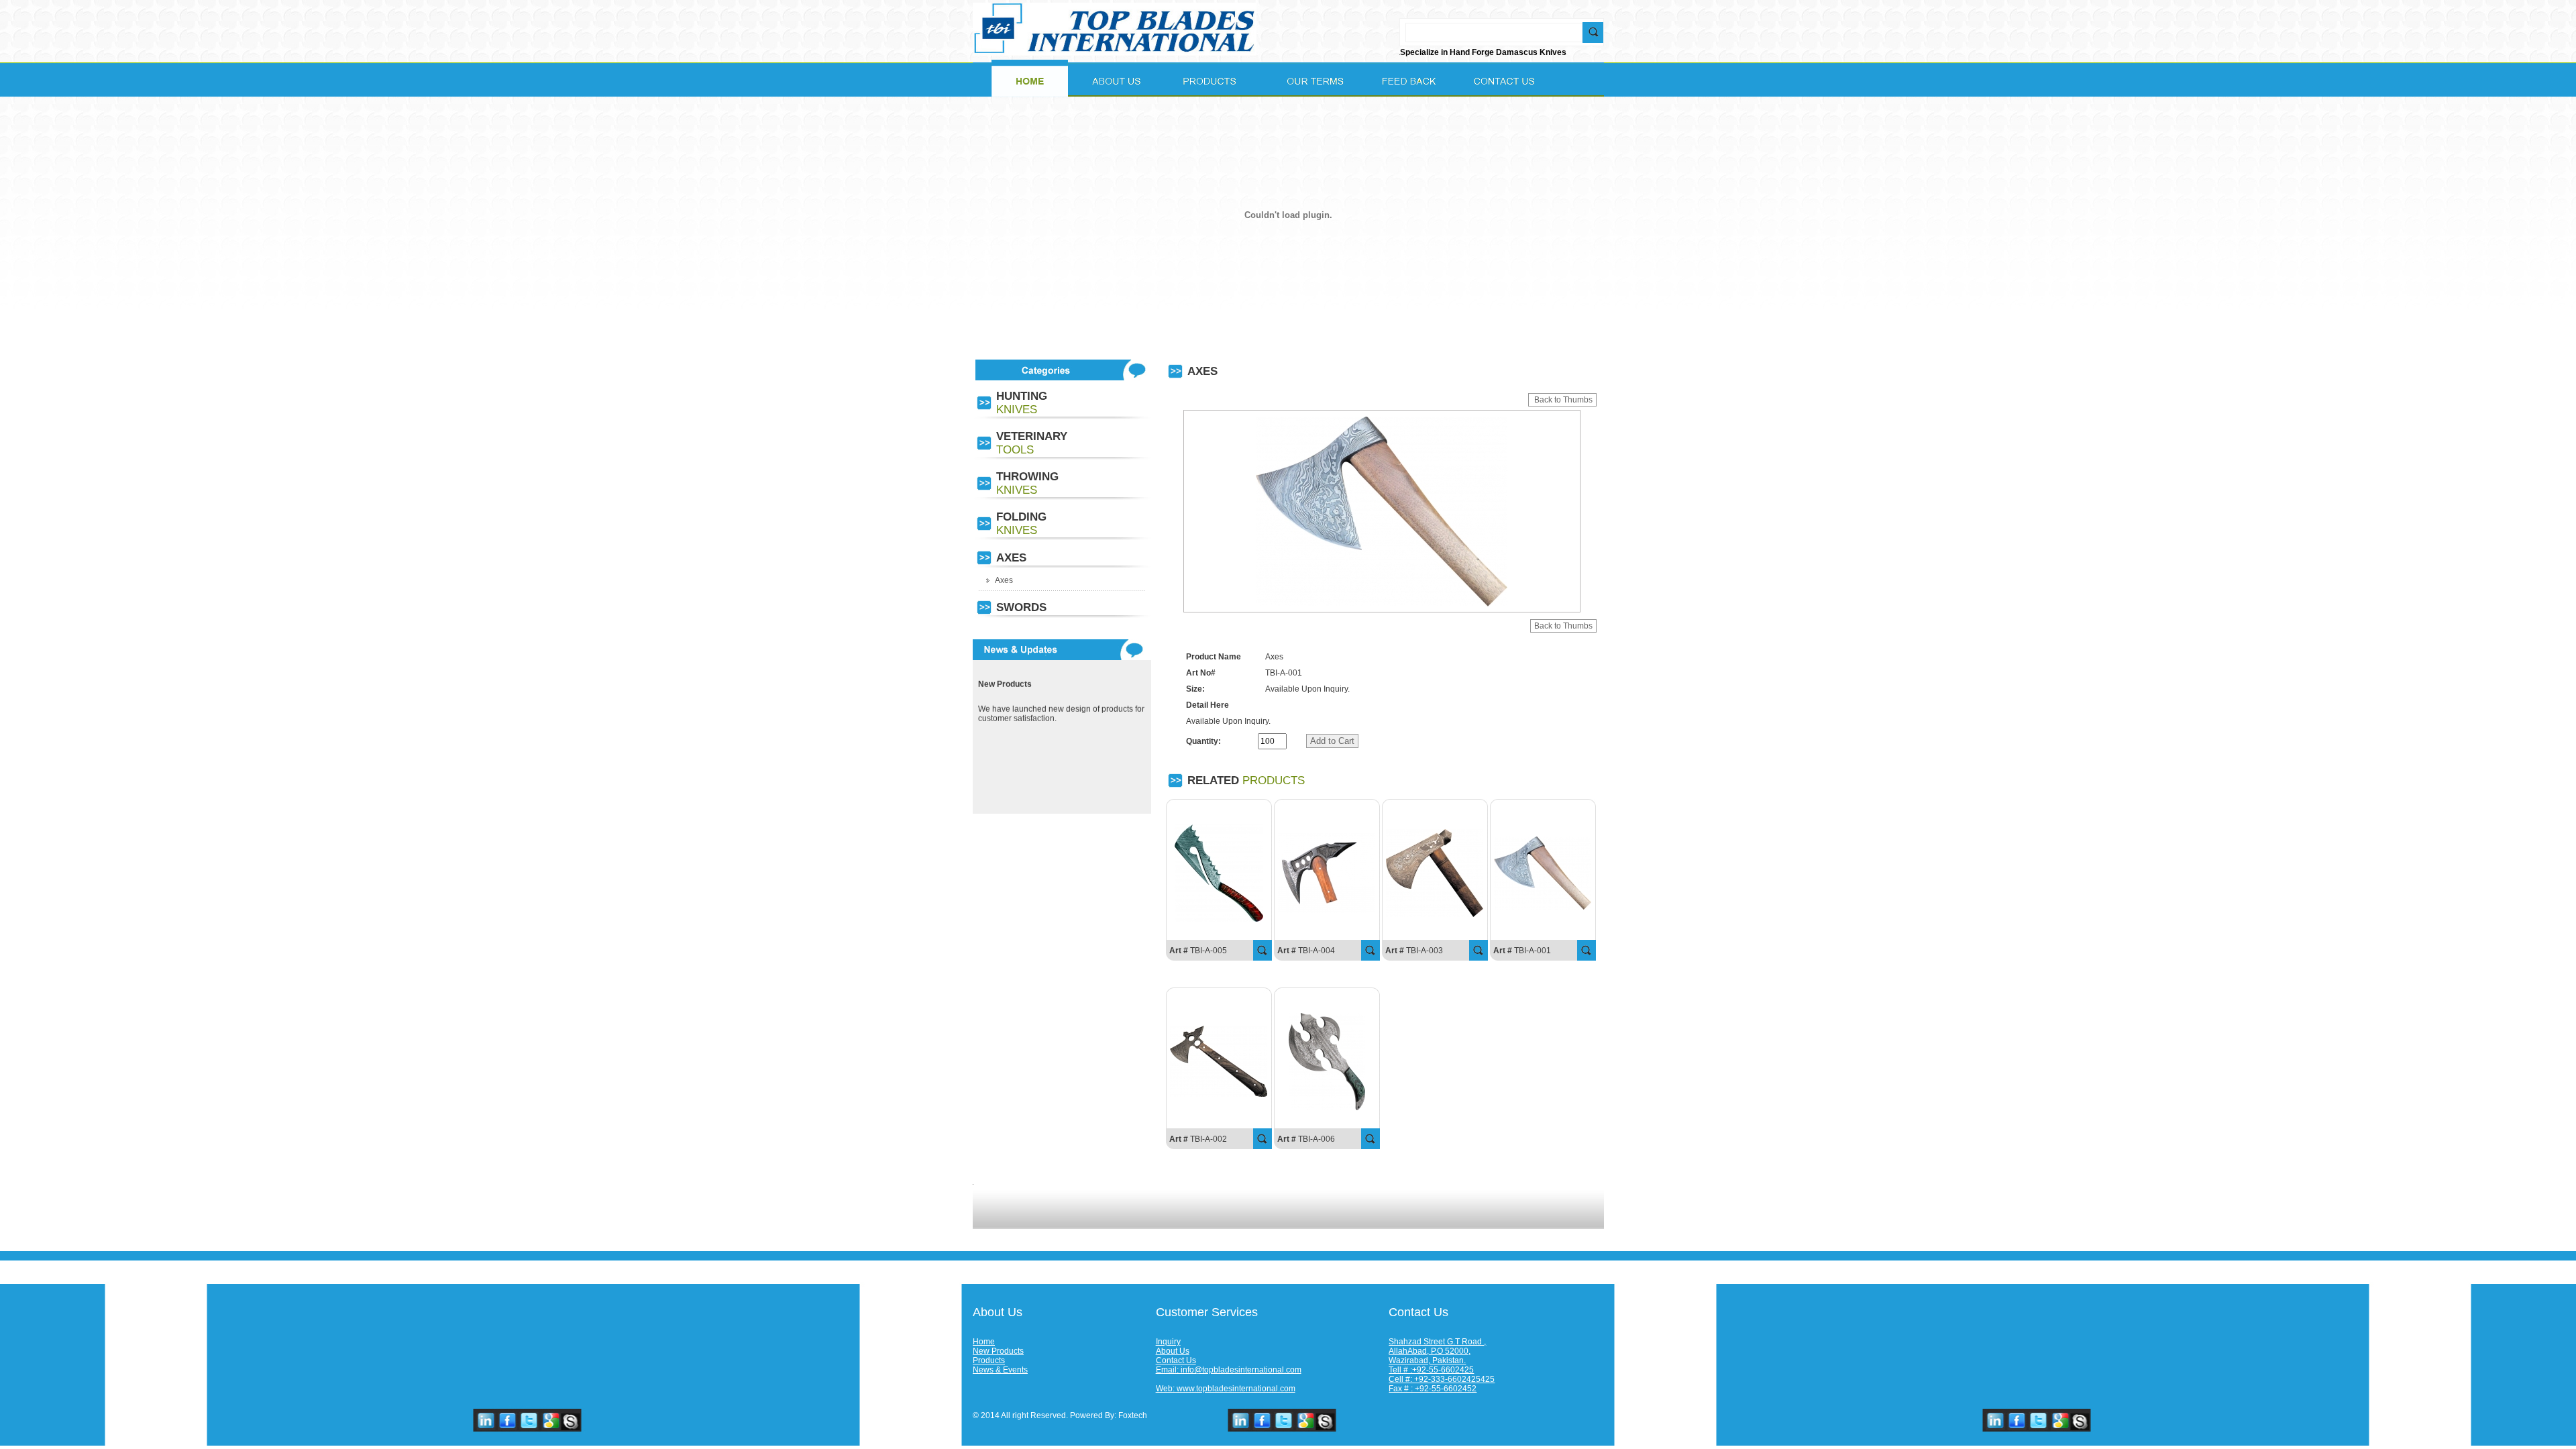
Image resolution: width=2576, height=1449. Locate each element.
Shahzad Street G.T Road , (1437, 1342)
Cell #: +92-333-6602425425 (1442, 1379)
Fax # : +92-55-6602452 (1433, 1389)
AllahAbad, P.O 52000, (1430, 1351)
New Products (998, 1351)
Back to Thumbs (1562, 400)
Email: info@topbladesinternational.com (1229, 1370)
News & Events (1000, 1370)
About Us (1173, 1351)
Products (989, 1360)
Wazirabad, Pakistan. (1427, 1360)
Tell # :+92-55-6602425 (1431, 1370)
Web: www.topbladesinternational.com (1226, 1389)
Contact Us (1176, 1360)
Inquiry (1168, 1342)
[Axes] (1219, 919)
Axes (1004, 580)
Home (984, 1342)
